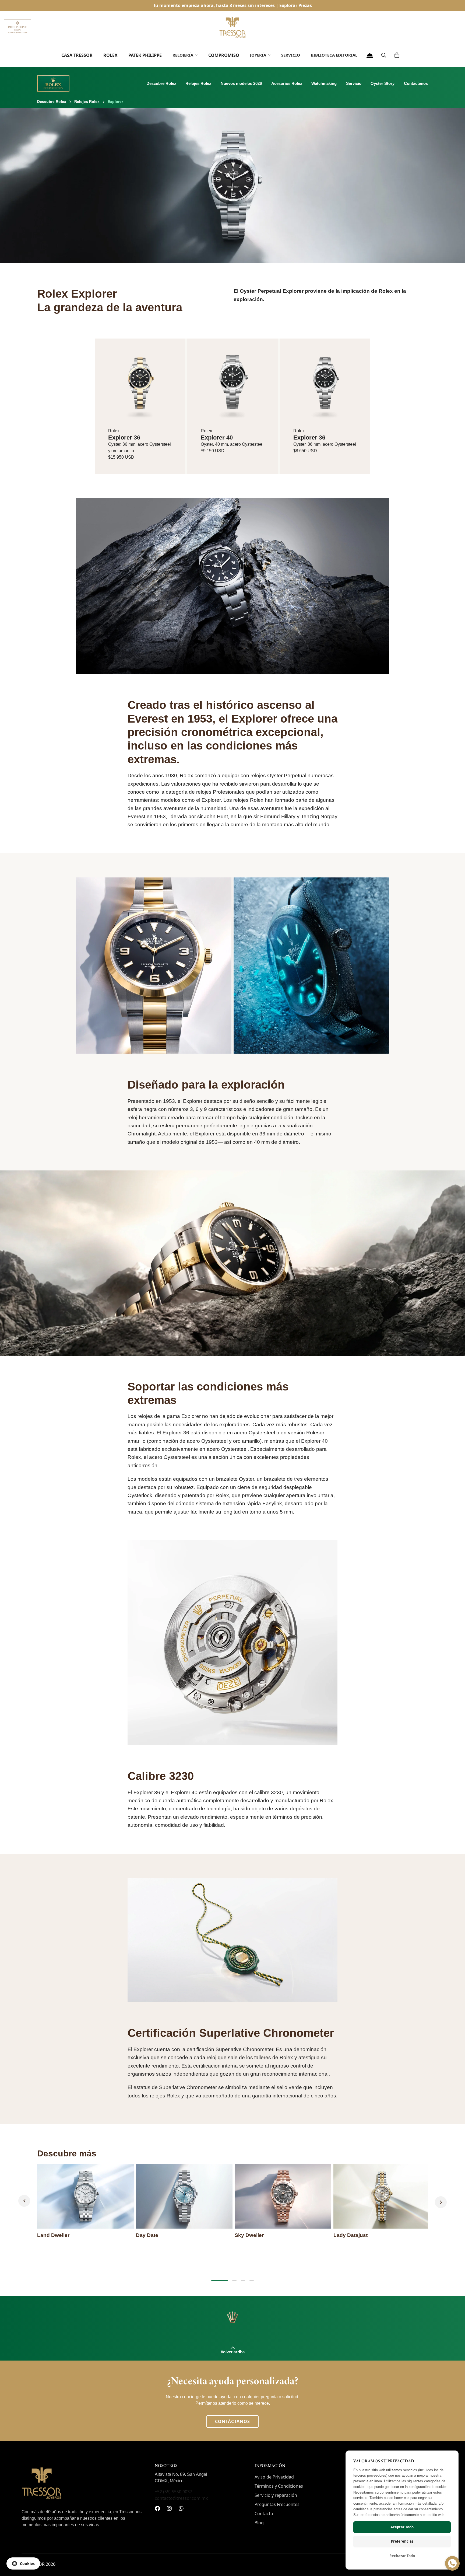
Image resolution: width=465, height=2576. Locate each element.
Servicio (291, 55)
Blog (259, 2523)
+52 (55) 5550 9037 (173, 2492)
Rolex (110, 55)
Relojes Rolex (198, 83)
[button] (397, 55)
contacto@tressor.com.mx (181, 2498)
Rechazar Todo (402, 2556)
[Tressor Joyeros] (232, 27)
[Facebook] (157, 2508)
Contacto (264, 2514)
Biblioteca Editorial (334, 55)
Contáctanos (232, 2421)
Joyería (258, 55)
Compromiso (224, 55)
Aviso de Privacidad (274, 2477)
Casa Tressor (77, 55)
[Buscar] (384, 55)
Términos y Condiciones (279, 2486)
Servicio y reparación (276, 2495)
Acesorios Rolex (287, 83)
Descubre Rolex (161, 83)
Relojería (183, 55)
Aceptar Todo (402, 2527)
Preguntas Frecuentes (277, 2504)
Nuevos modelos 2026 (241, 83)
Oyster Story (383, 83)
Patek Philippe (145, 55)
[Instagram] (169, 2508)
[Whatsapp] (181, 2508)
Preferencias (402, 2541)
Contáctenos (416, 83)
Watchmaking (324, 83)
